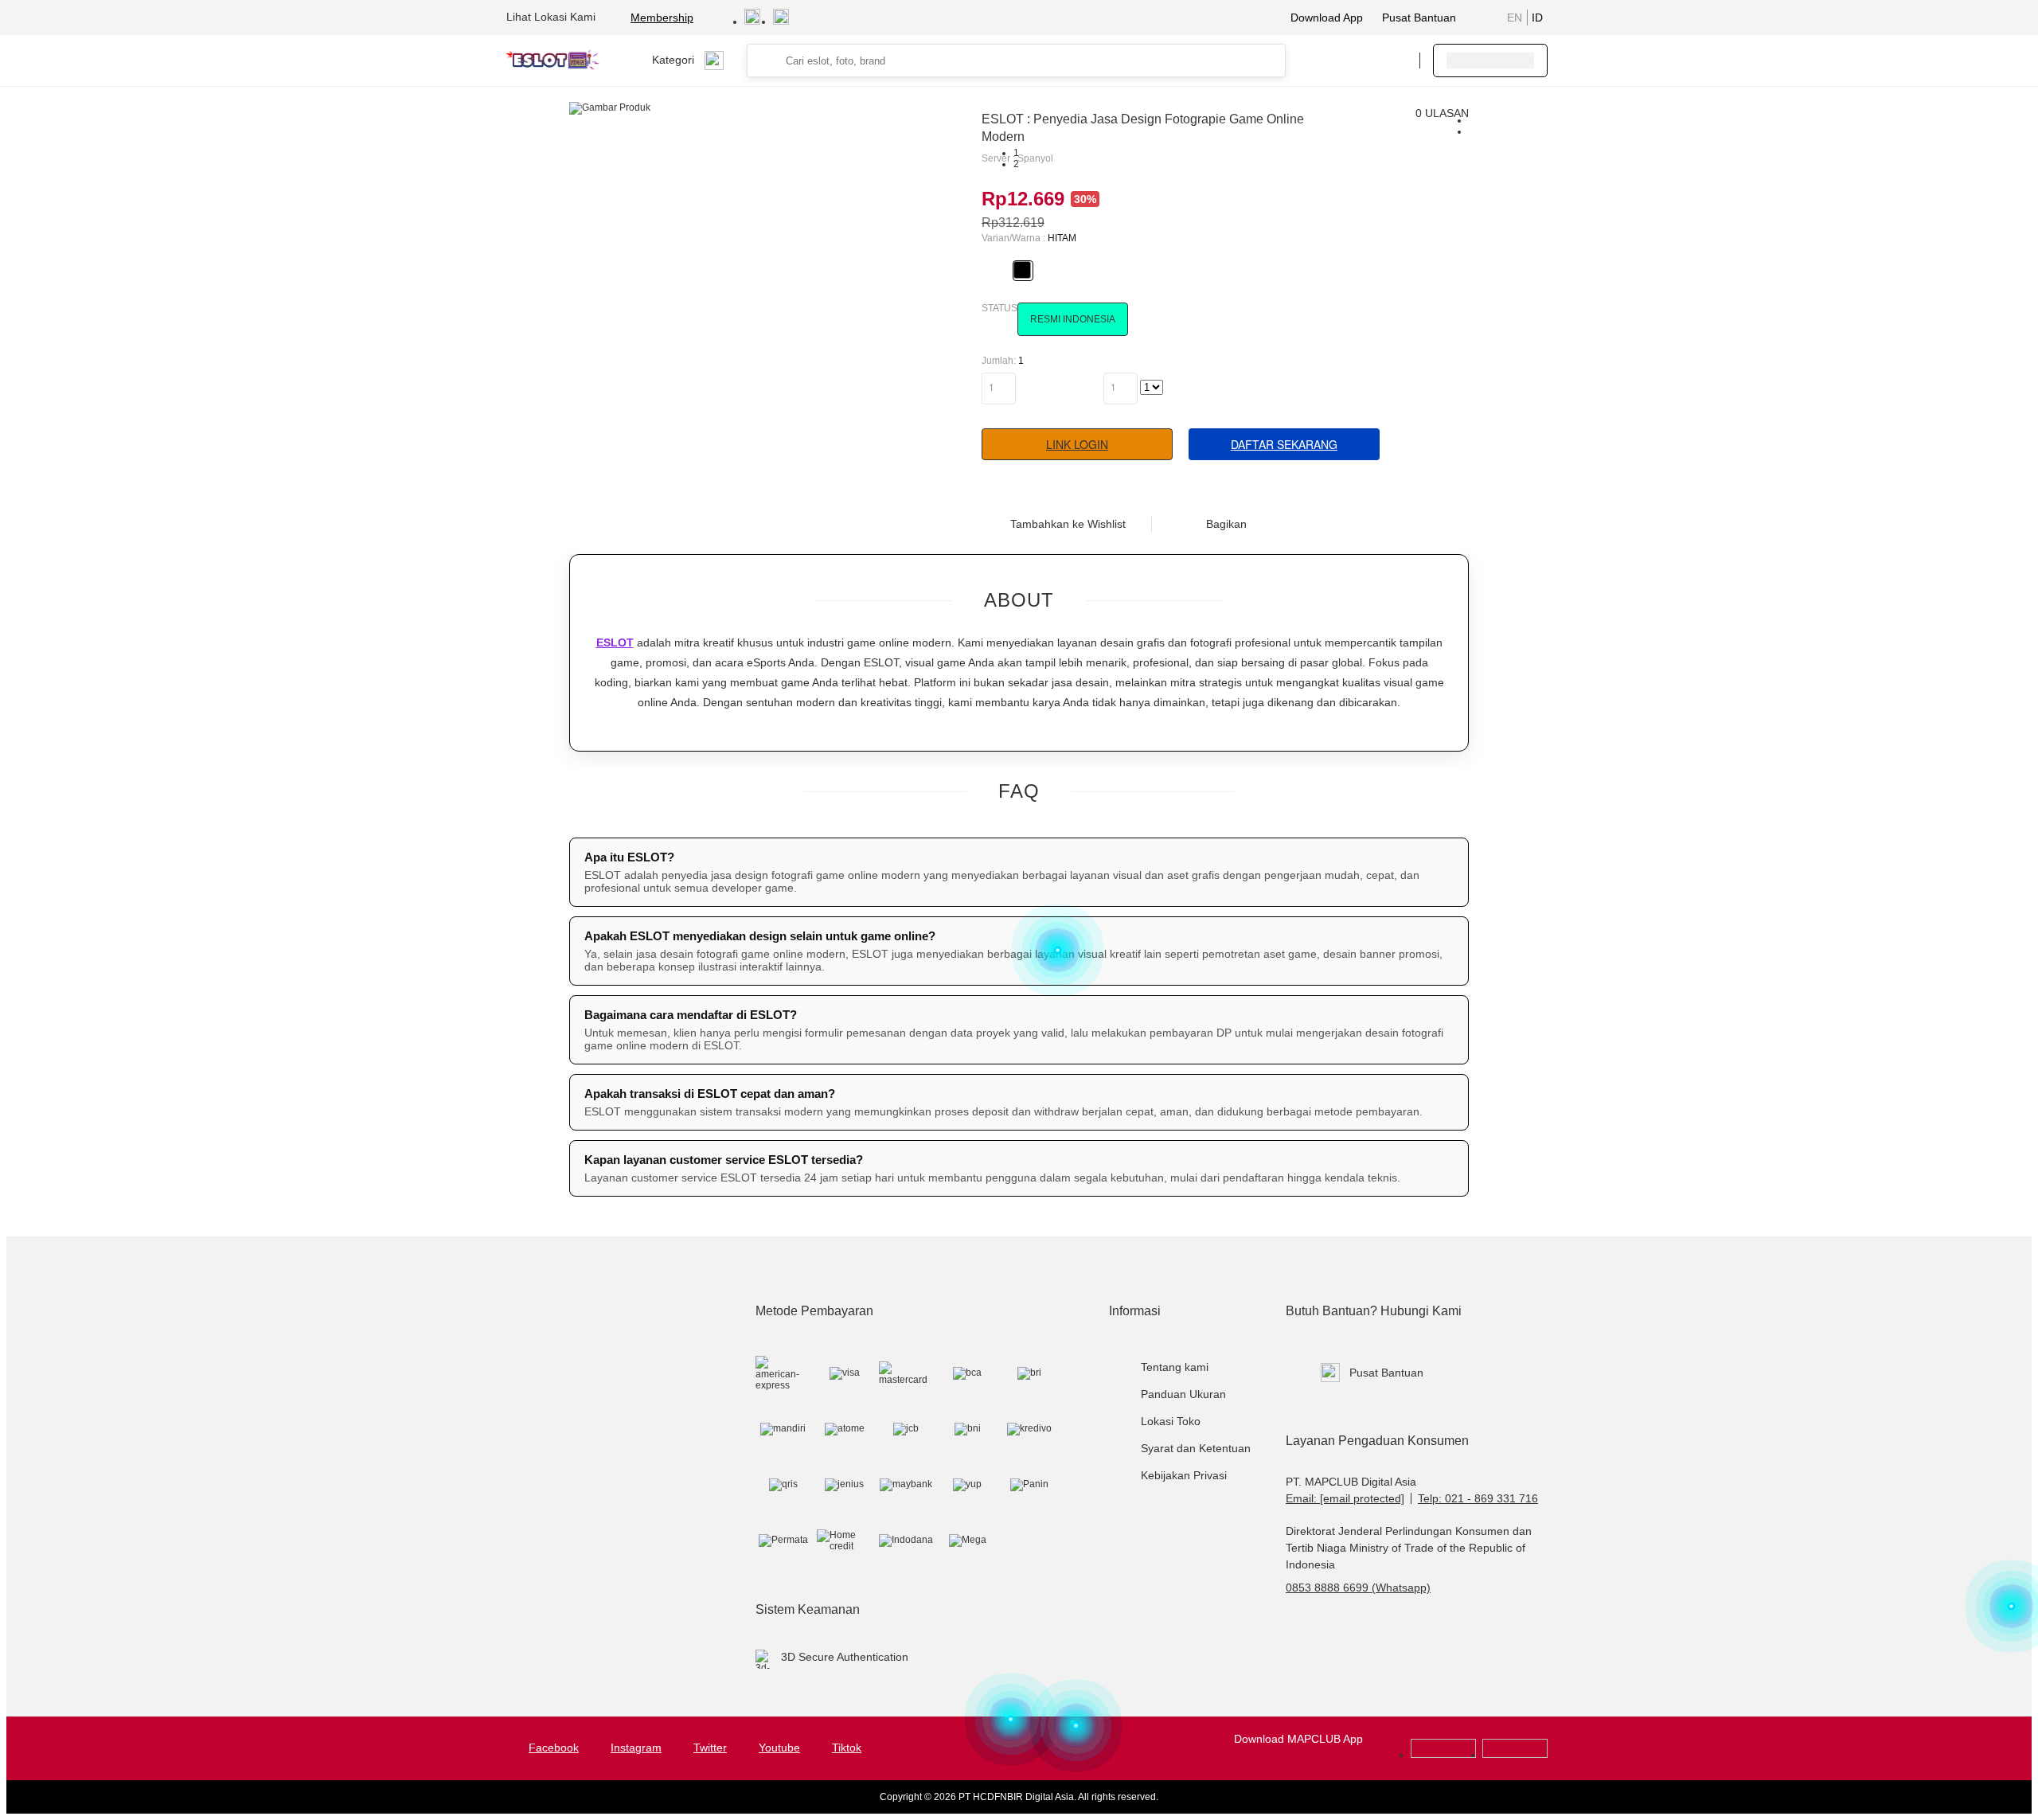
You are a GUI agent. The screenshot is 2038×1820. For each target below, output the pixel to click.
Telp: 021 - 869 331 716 (1478, 1498)
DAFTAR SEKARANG (1284, 444)
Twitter (710, 1748)
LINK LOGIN (1077, 444)
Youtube (779, 1748)
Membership (662, 18)
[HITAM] (1022, 270)
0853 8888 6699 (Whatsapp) (1358, 1588)
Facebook (554, 1748)
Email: (1345, 1498)
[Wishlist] (1327, 61)
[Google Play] (1443, 1755)
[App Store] (1515, 1755)
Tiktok (847, 1748)
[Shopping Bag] (1359, 61)
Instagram (636, 1748)
